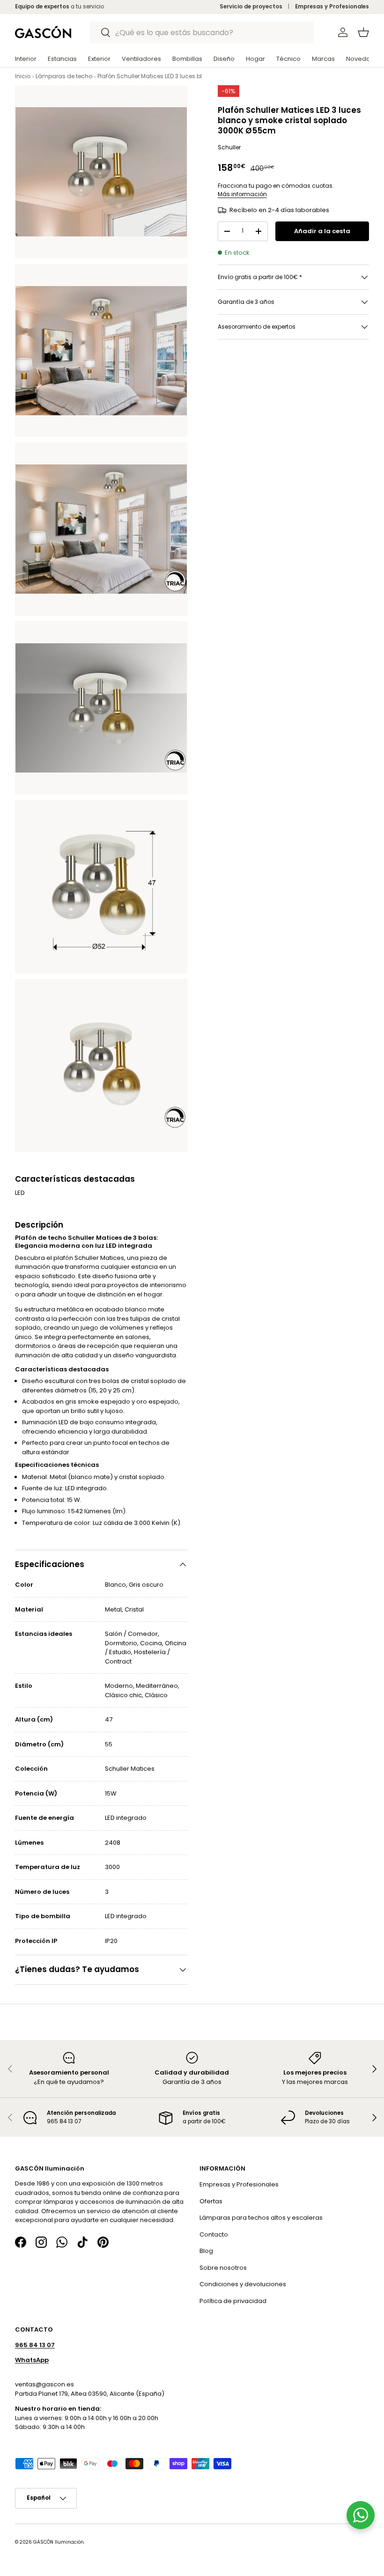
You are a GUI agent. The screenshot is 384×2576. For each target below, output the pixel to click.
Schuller (229, 147)
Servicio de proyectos (251, 7)
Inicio (23, 76)
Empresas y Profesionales (332, 7)
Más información (242, 194)
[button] (363, 32)
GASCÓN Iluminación (59, 2542)
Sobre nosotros (223, 2268)
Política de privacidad (233, 2301)
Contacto (214, 2234)
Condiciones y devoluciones (243, 2285)
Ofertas (211, 2201)
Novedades (364, 59)
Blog (206, 2251)
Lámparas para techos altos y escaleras (261, 2218)
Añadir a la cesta (322, 231)
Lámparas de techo (64, 76)
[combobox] (202, 33)
